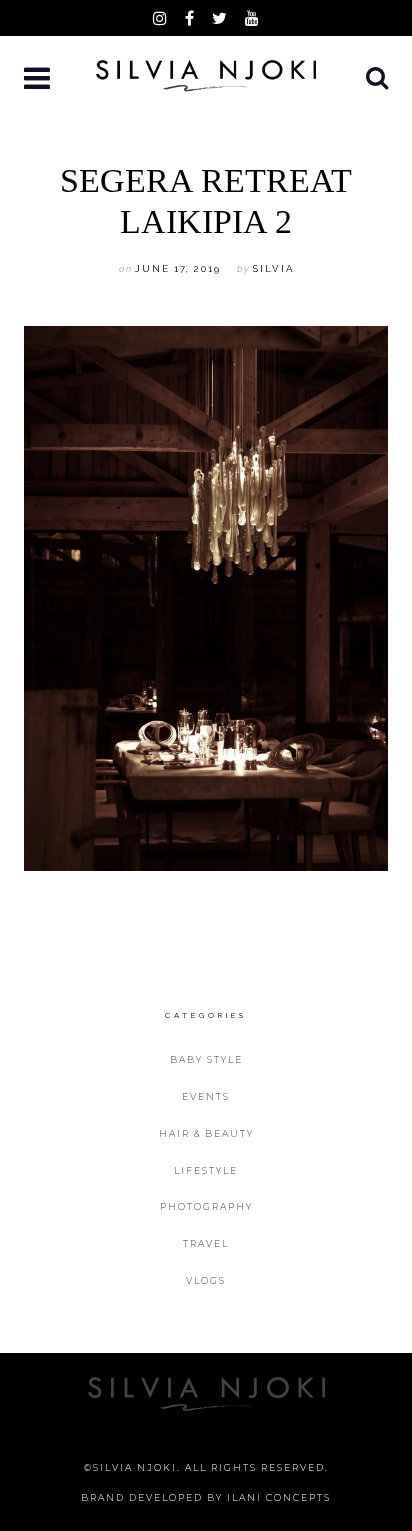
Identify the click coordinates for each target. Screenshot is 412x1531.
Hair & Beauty (206, 1133)
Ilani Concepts (279, 1497)
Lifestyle (206, 1170)
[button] (39, 79)
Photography (206, 1206)
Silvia (273, 268)
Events (206, 1096)
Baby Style (206, 1059)
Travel (206, 1243)
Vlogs (206, 1280)
